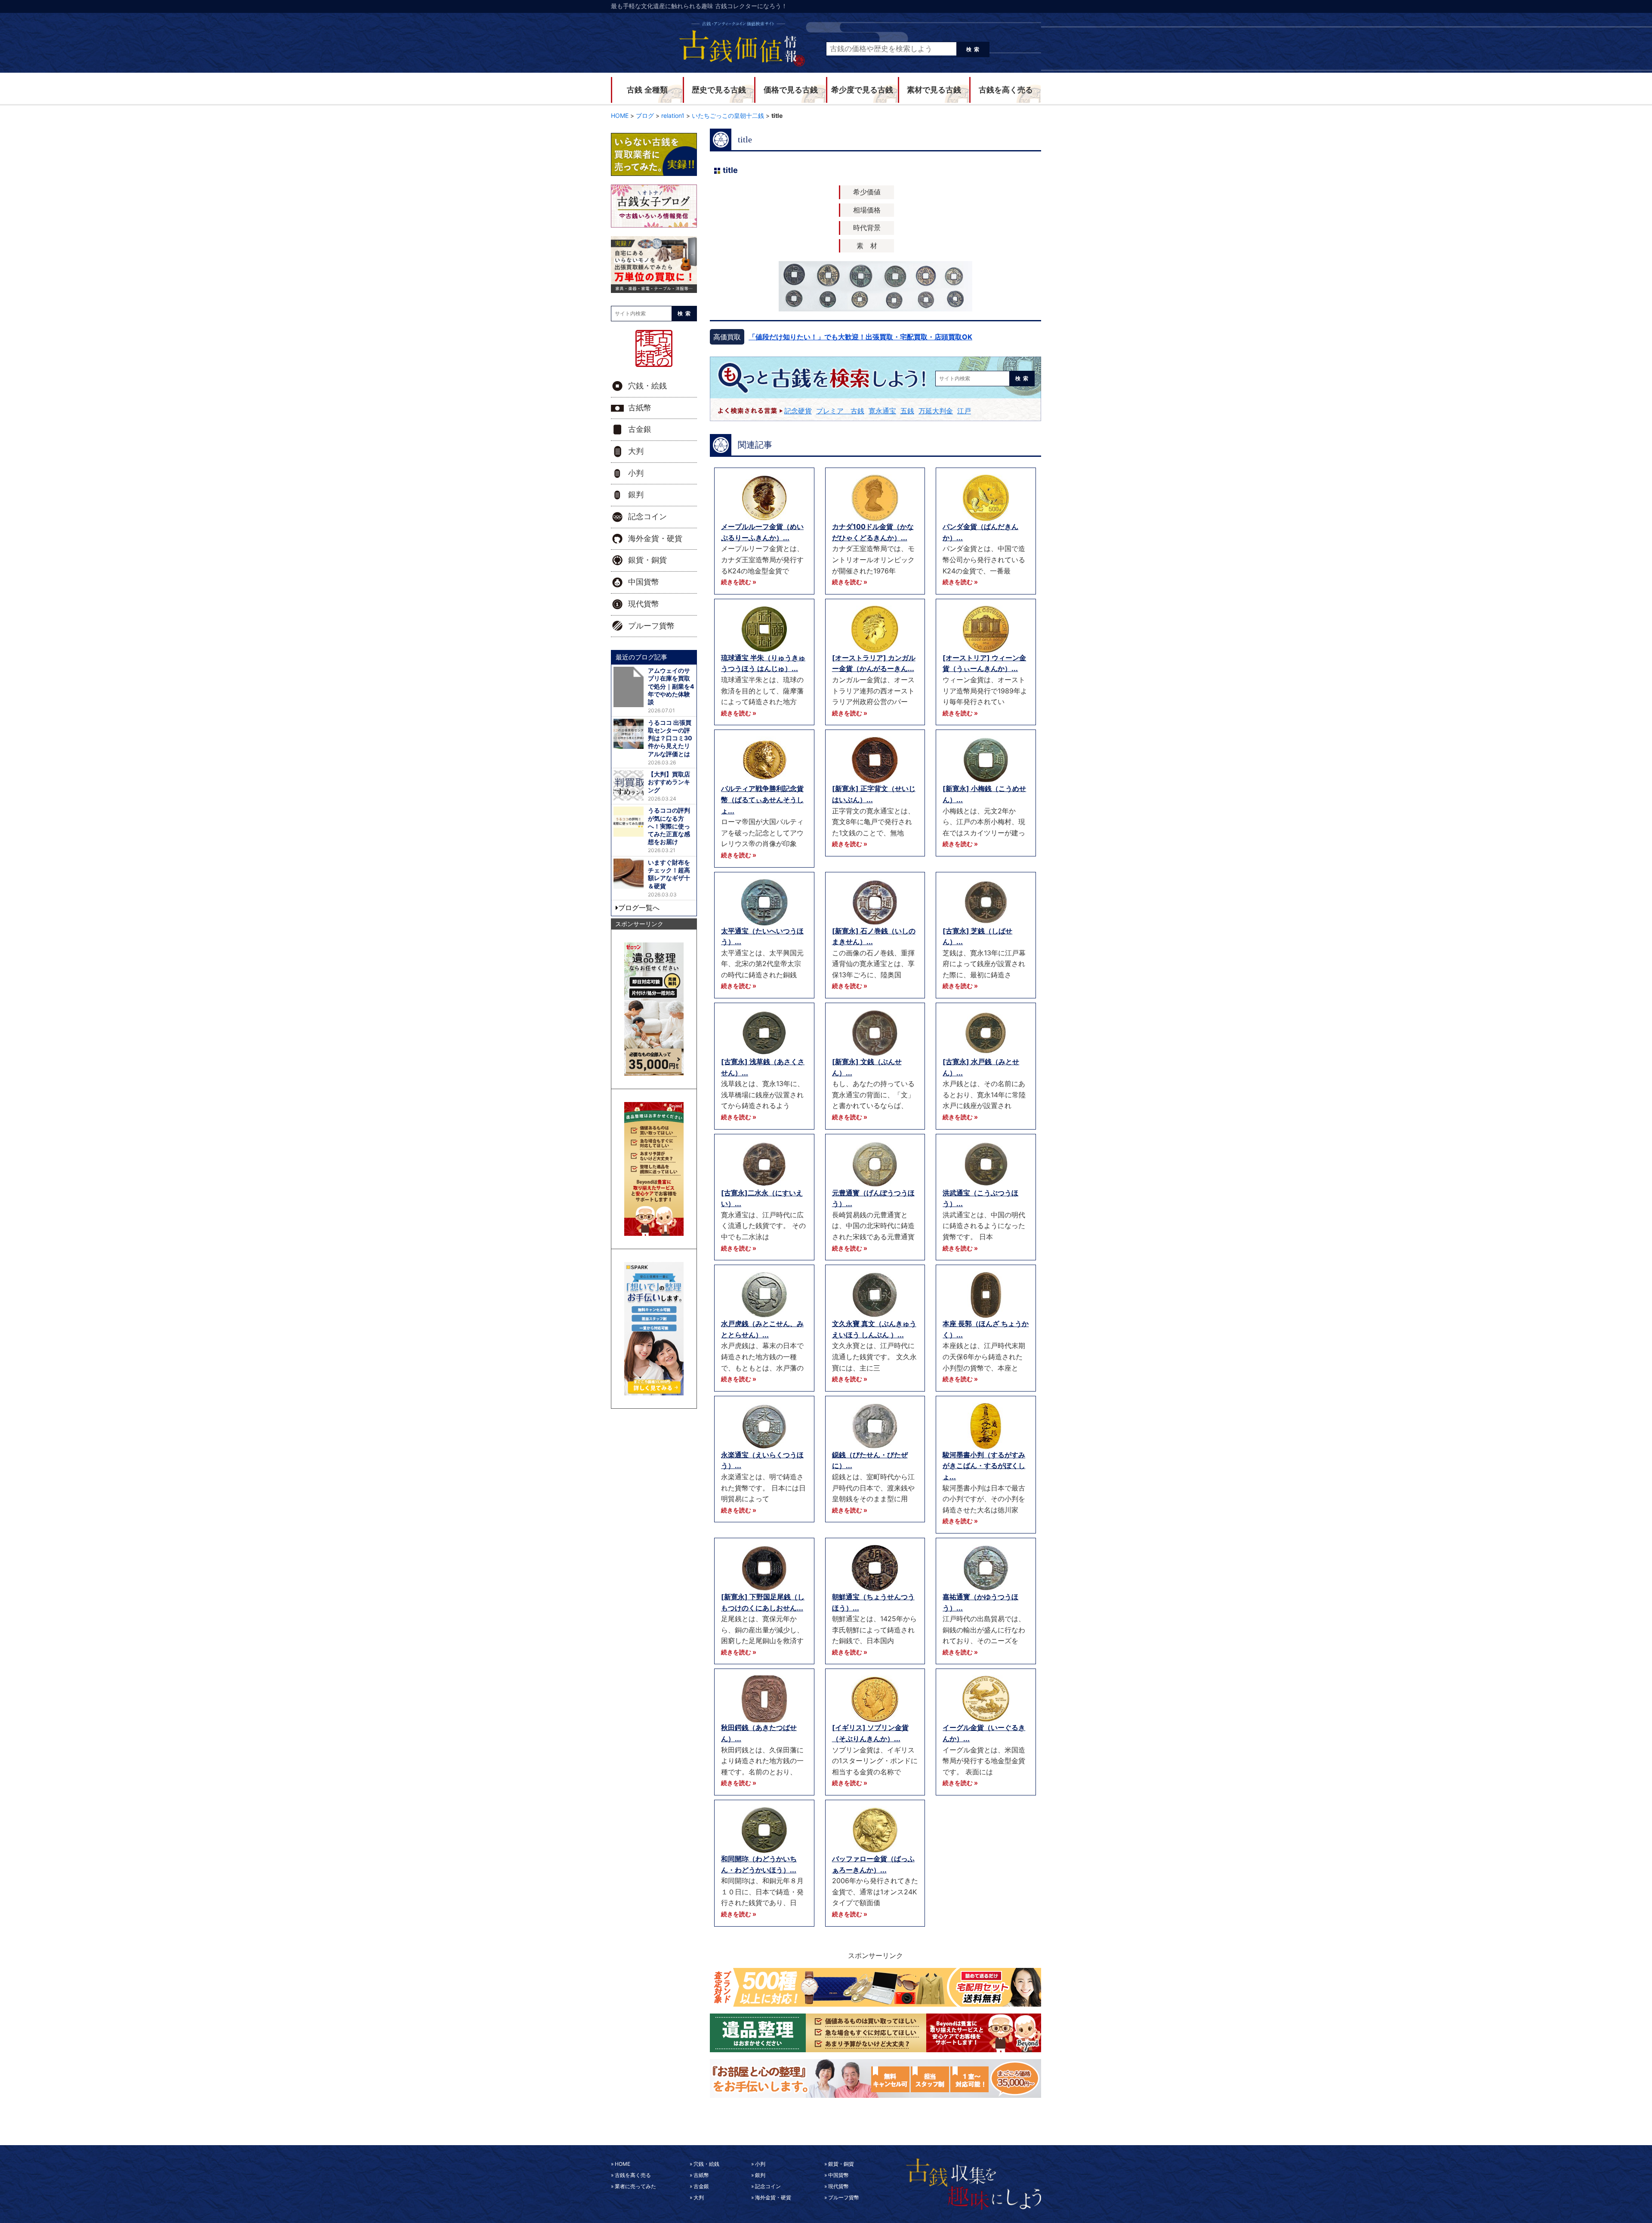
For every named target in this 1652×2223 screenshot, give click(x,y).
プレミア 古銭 (840, 411)
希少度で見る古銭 (862, 90)
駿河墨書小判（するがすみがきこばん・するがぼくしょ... (984, 1466)
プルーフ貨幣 (651, 626)
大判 (636, 451)
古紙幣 (640, 408)
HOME (623, 2164)
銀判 (636, 495)
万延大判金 (936, 411)
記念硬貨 (798, 411)
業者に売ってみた (635, 2186)
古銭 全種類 (647, 90)
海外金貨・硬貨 (655, 539)
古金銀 (640, 429)
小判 (636, 473)
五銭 (907, 411)
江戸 (964, 411)
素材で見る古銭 (934, 90)
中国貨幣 (644, 582)
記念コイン (647, 517)
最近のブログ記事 (641, 657)
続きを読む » (739, 582)
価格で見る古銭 (791, 90)
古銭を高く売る (1006, 90)
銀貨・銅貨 (647, 560)
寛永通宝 (882, 411)
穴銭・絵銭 (647, 386)
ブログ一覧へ (639, 908)
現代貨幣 (644, 604)
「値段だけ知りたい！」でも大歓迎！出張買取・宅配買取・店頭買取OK (860, 337)
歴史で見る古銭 (719, 90)
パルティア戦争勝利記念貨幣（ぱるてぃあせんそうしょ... (762, 799)
